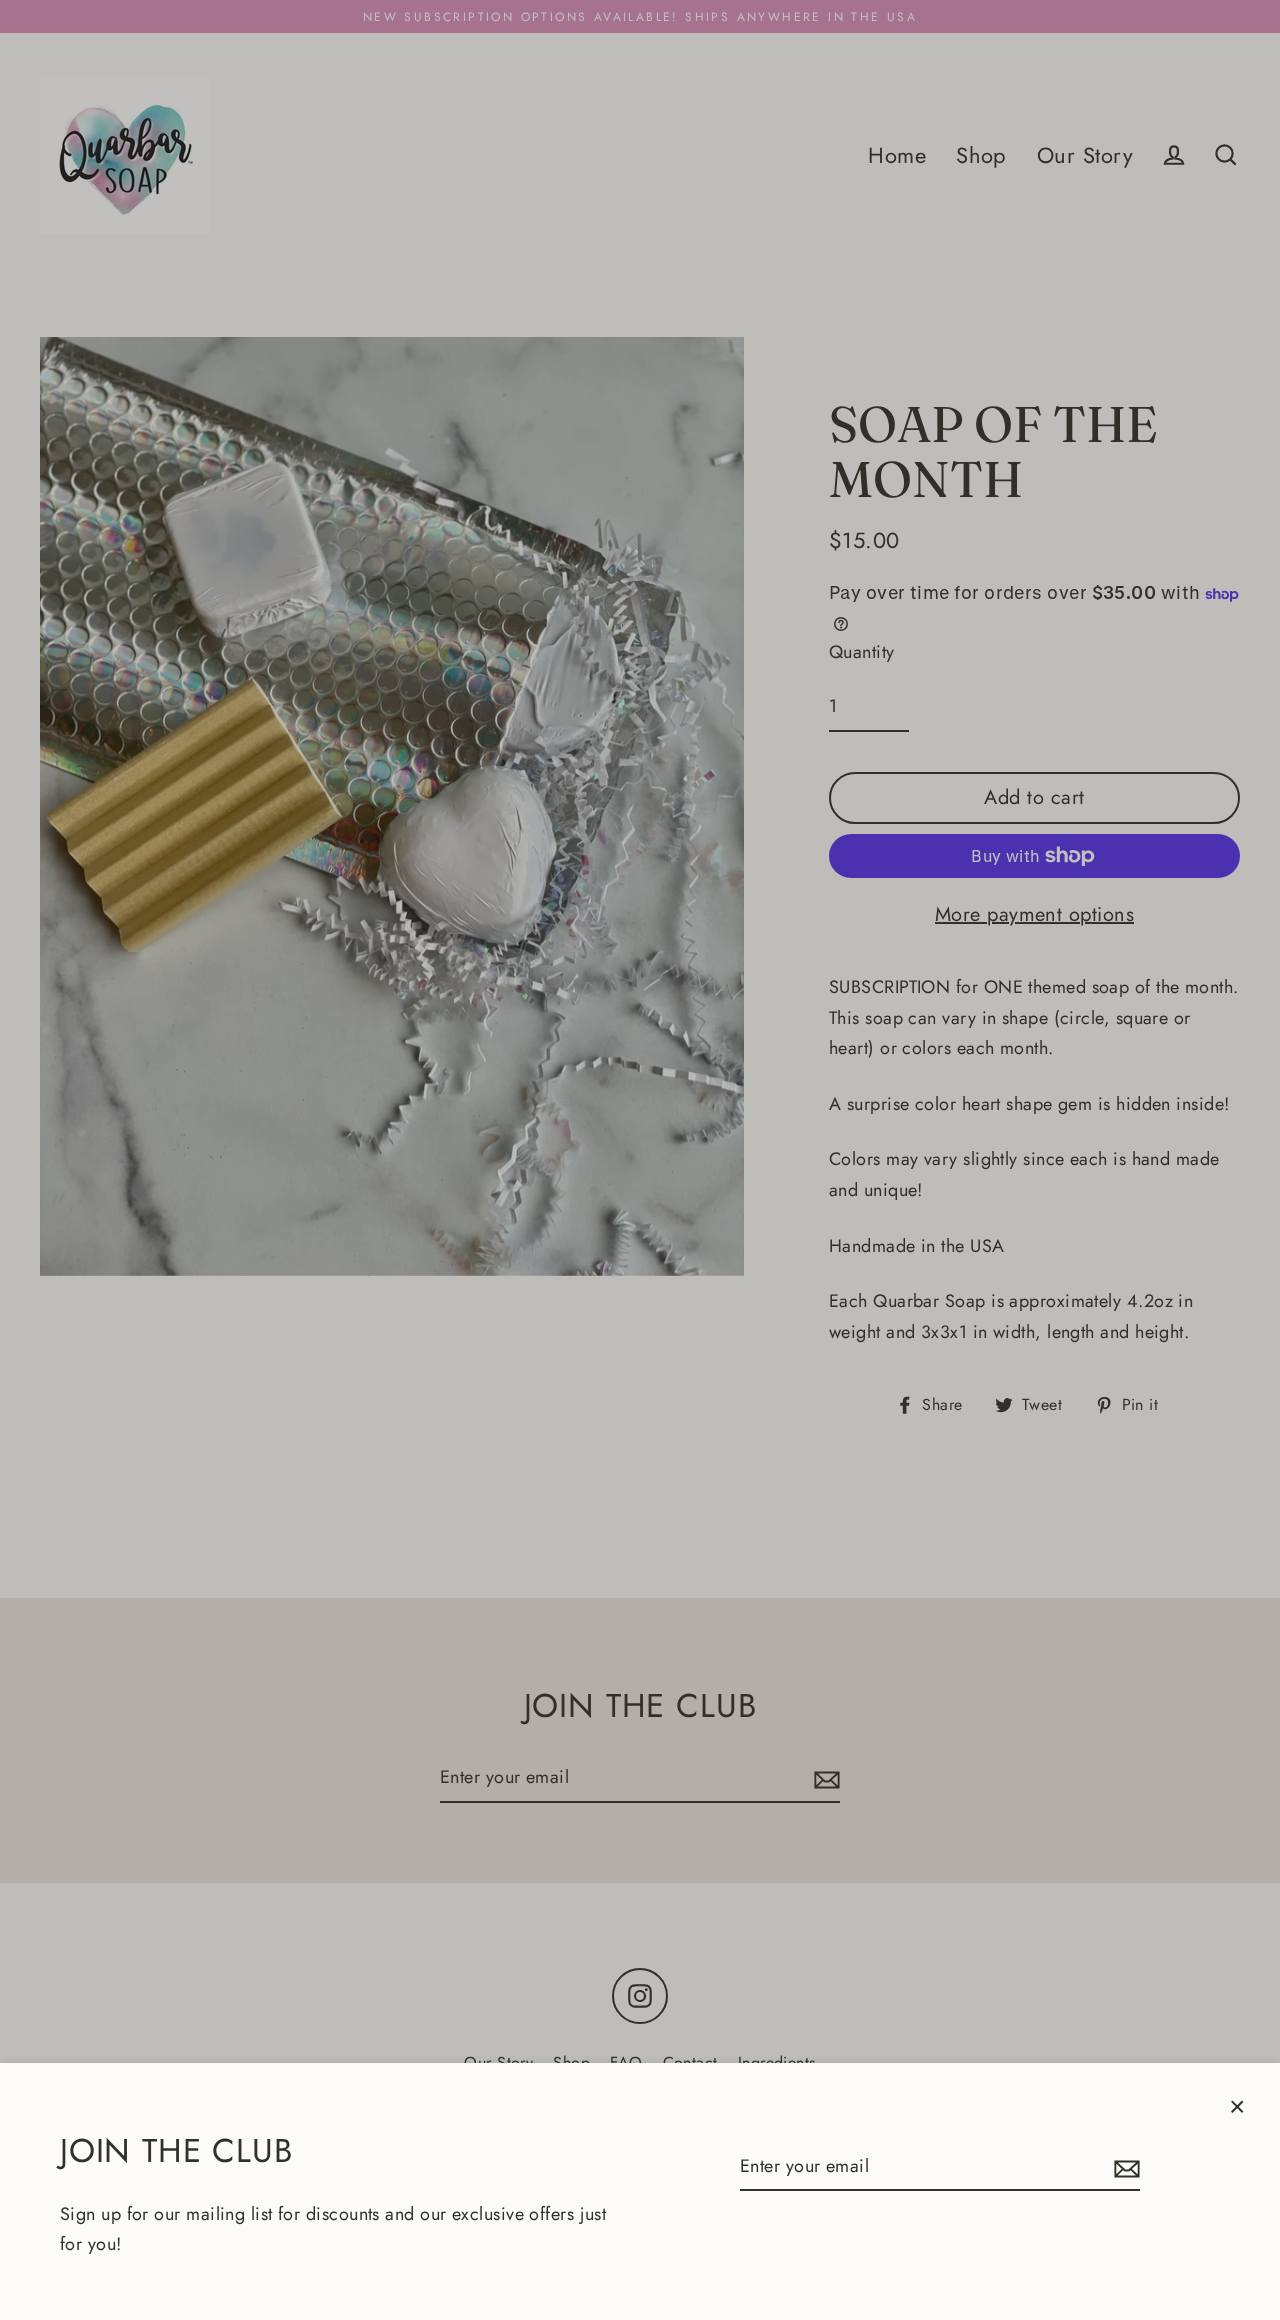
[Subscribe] (1124, 2167)
